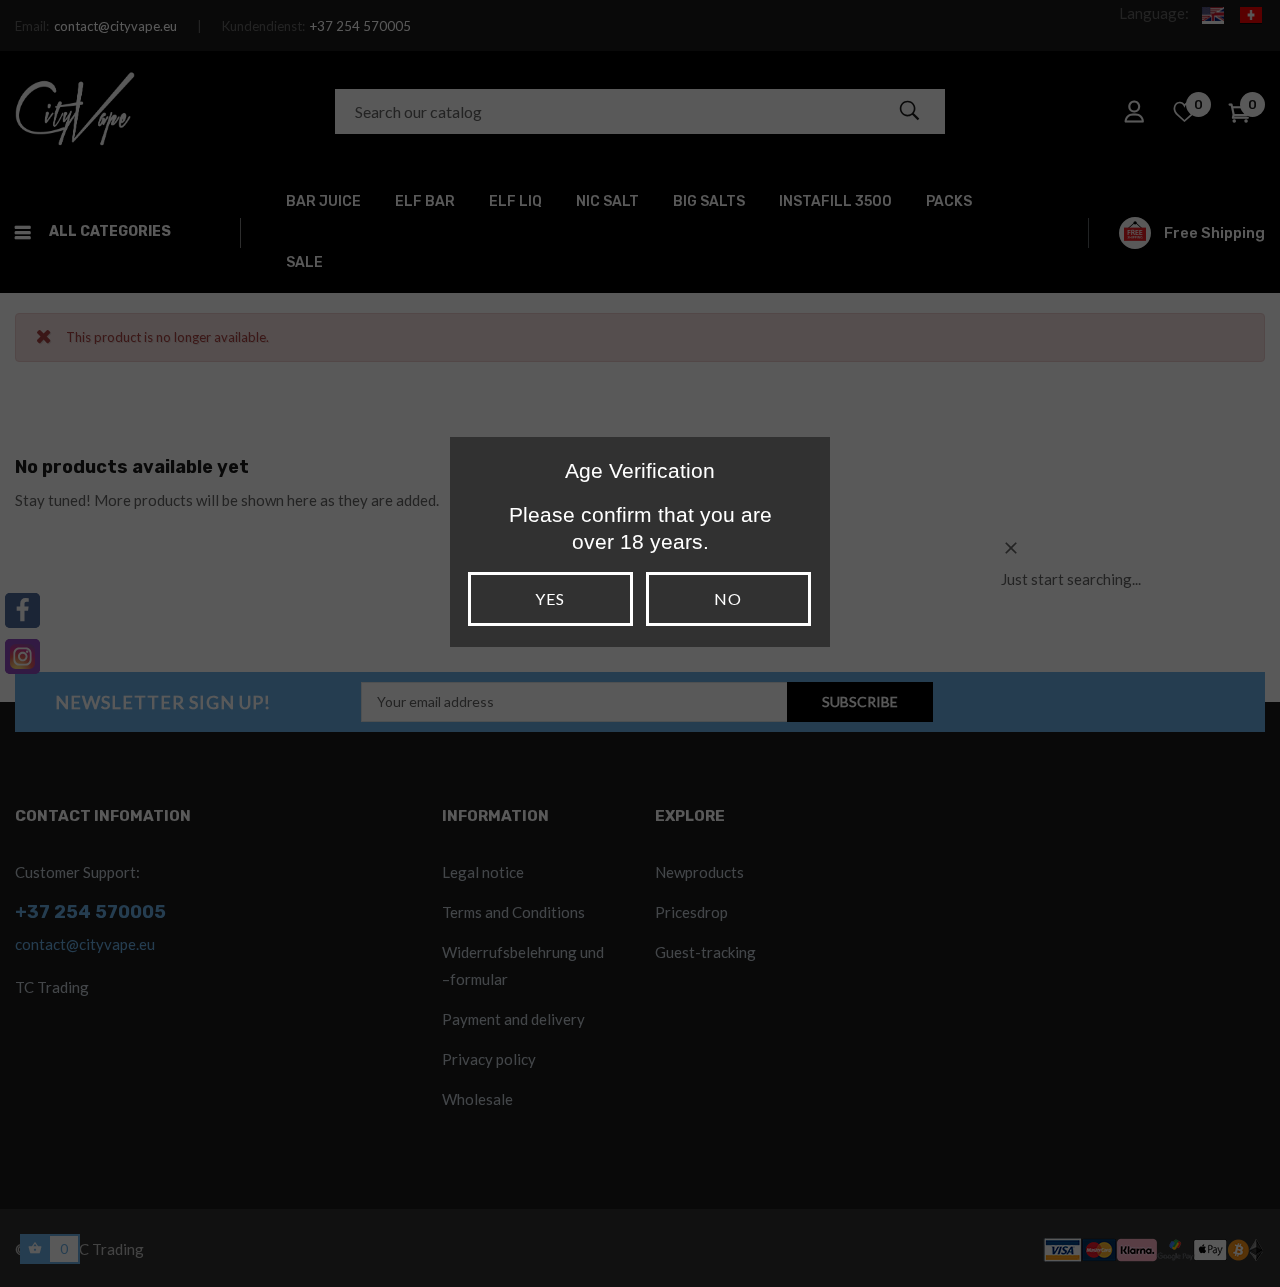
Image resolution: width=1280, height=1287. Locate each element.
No (728, 598)
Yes (550, 598)
